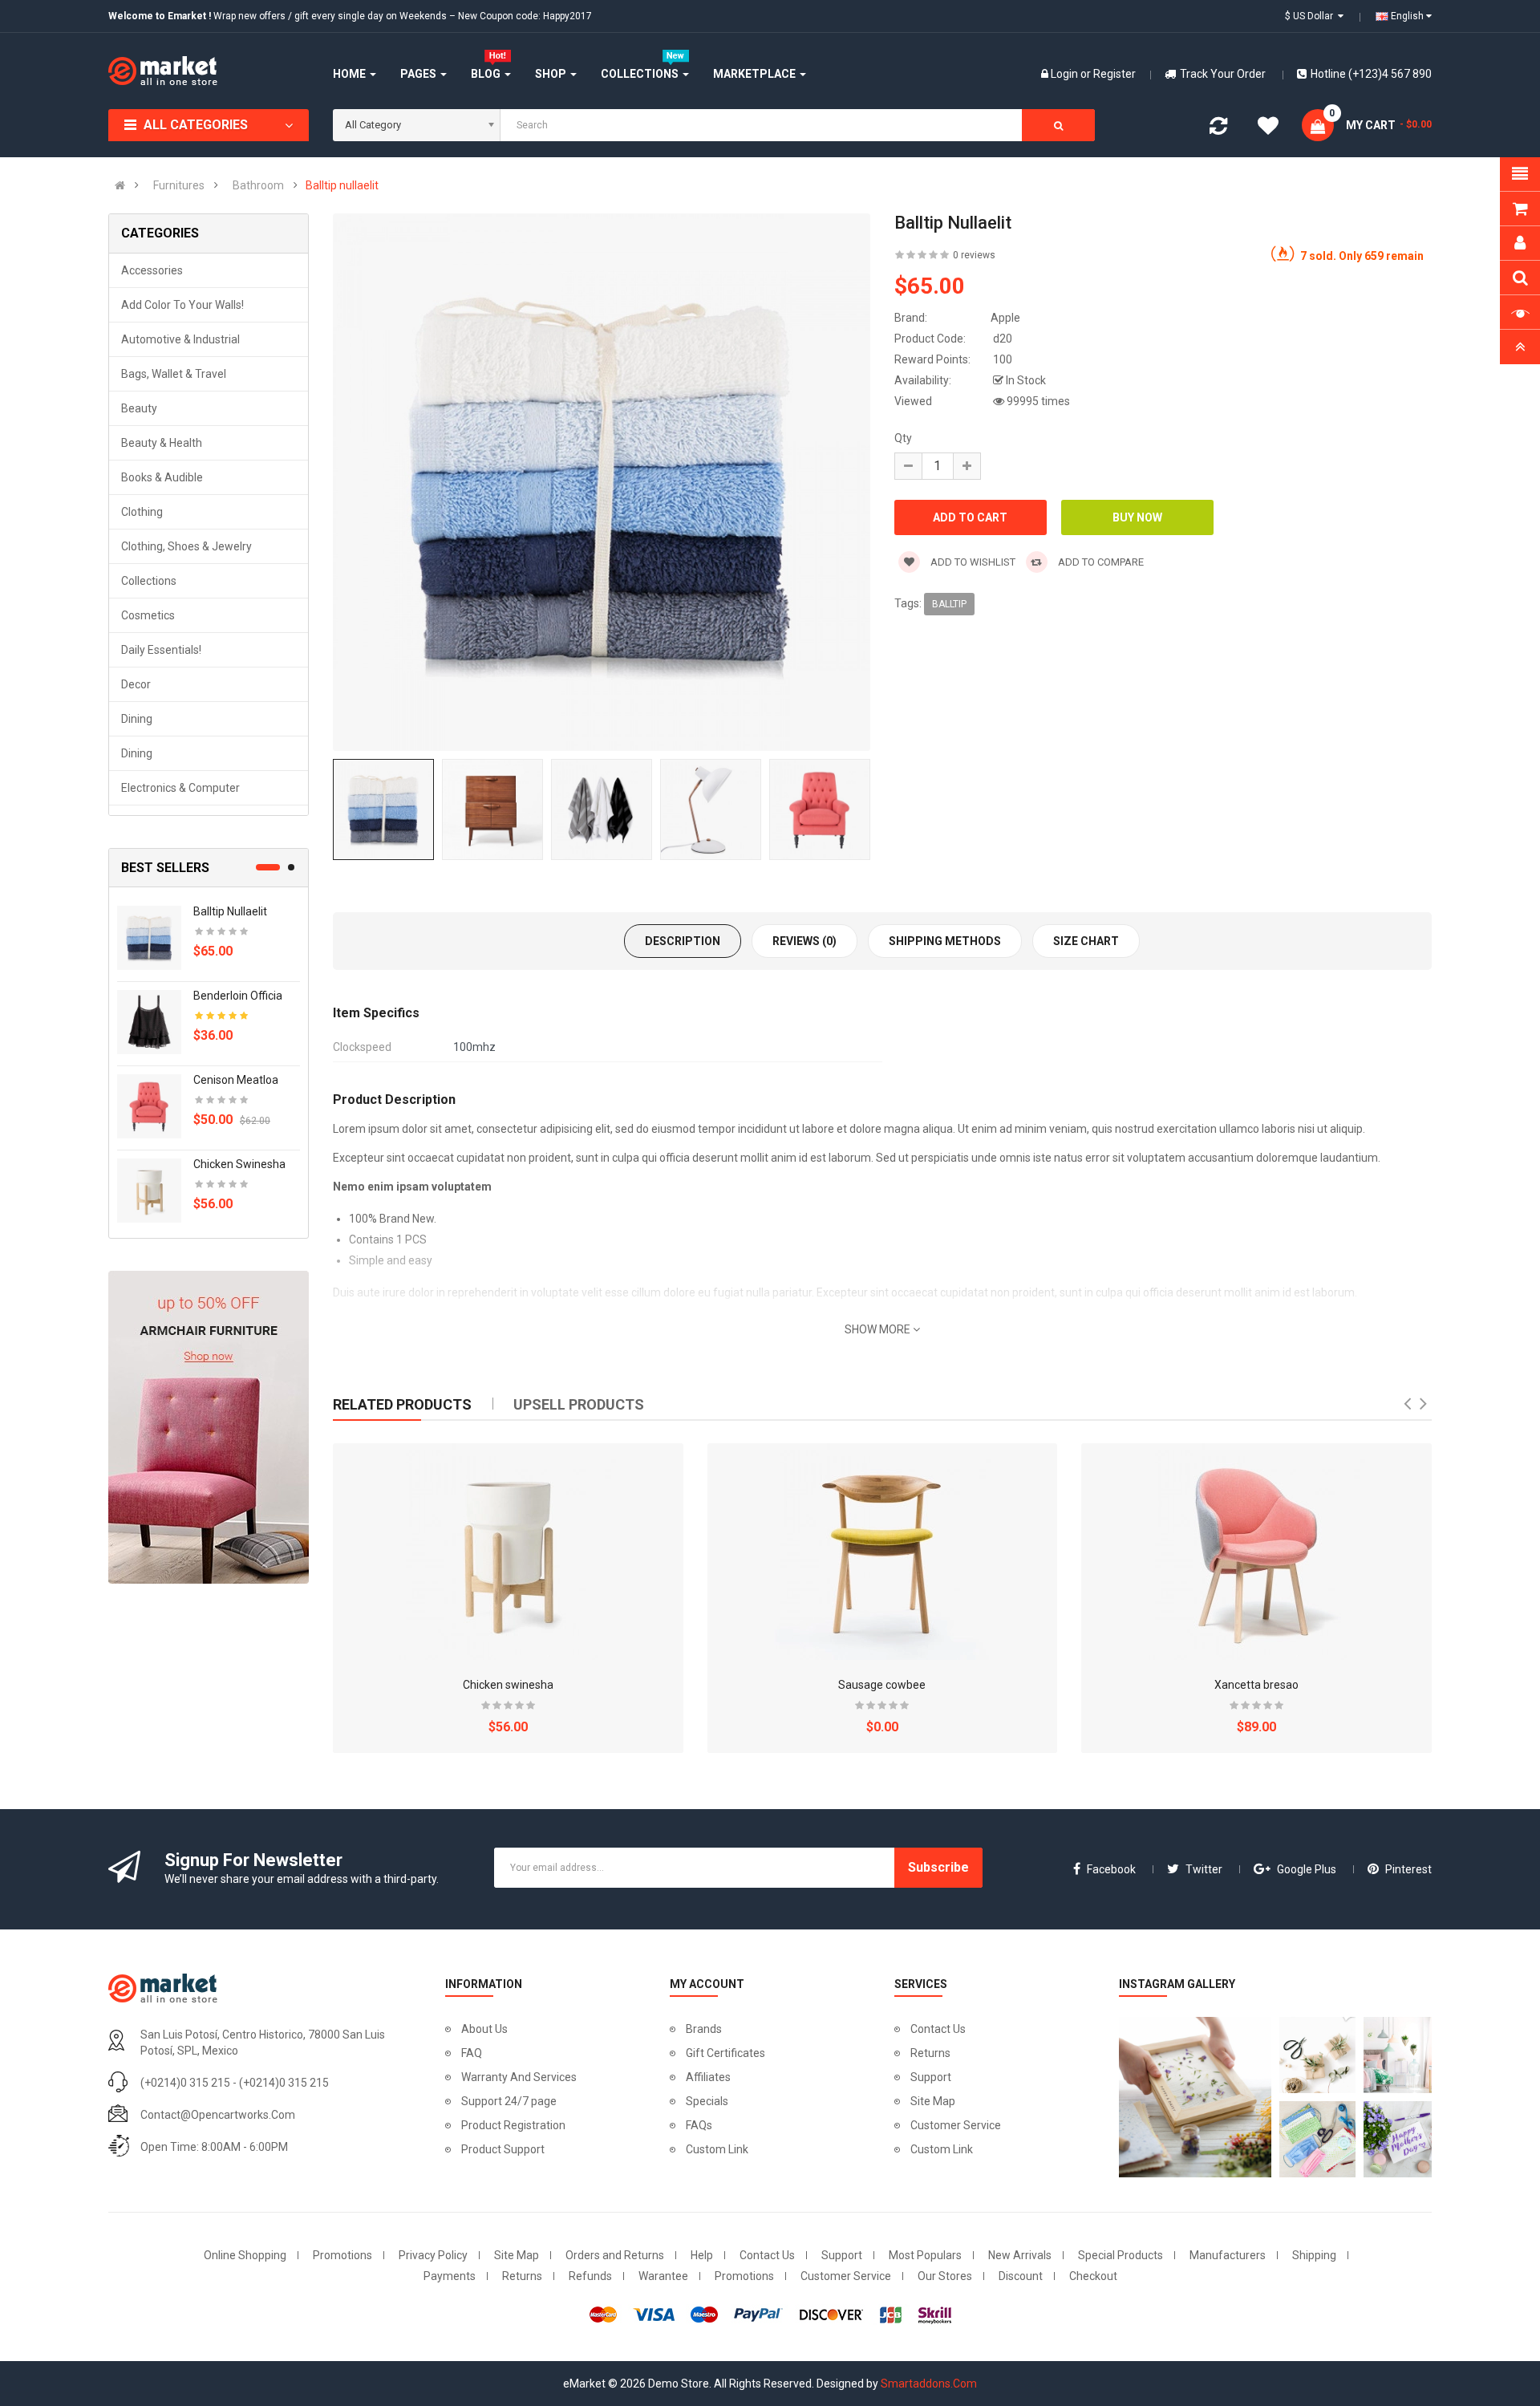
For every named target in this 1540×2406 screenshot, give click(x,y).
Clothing (142, 512)
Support (931, 2077)
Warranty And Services (519, 2077)
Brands (704, 2029)
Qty (903, 438)
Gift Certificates (725, 2053)
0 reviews (974, 255)
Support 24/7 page (509, 2101)
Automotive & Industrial (180, 339)
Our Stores (945, 2276)
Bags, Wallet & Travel (174, 374)
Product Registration (513, 2125)
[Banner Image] (209, 1427)
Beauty (139, 408)
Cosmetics (148, 615)
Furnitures (179, 185)
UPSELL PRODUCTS (579, 1404)
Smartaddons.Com (929, 2384)
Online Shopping (245, 2255)
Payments (450, 2276)
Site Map (933, 2101)
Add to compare (1100, 562)
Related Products (402, 1404)
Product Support (503, 2149)
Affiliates (708, 2077)
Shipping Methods (945, 941)
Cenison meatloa (236, 1080)
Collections (149, 581)
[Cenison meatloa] (149, 1106)
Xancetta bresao (1256, 1685)
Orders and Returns (615, 2255)
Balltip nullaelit (342, 185)
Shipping (1314, 2255)
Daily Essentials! (161, 650)
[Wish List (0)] (1268, 128)
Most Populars (925, 2255)
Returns (930, 2053)
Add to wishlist (972, 562)
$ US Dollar (1311, 16)
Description (683, 941)
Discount (1021, 2276)
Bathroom (258, 185)
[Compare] (1218, 129)
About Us (484, 2029)
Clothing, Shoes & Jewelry (186, 546)
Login (1066, 74)
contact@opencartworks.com (218, 2115)
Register (1114, 74)
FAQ (472, 2053)
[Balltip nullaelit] (149, 937)
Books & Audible (162, 477)
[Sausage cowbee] (882, 1552)
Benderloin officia (238, 996)
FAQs (699, 2125)
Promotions (342, 2255)
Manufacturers (1228, 2255)
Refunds (590, 2276)
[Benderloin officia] (149, 1021)
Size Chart (1086, 941)
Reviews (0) (804, 941)
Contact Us (938, 2029)
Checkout (1093, 2276)
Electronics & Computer (180, 788)
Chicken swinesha (239, 1164)
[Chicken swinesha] (149, 1190)
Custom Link (717, 2149)
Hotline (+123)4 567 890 (1371, 74)
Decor (136, 684)
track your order (1223, 74)
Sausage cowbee (882, 1685)
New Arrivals (1020, 2255)
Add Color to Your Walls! (182, 305)
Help (702, 2255)
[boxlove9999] (1191, 2097)
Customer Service (956, 2125)
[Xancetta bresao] (1257, 1552)
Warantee (663, 2276)
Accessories (152, 270)
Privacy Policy (433, 2255)
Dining (137, 719)
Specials (707, 2101)
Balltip (949, 604)
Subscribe (938, 1867)
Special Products (1121, 2255)
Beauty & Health (162, 443)
